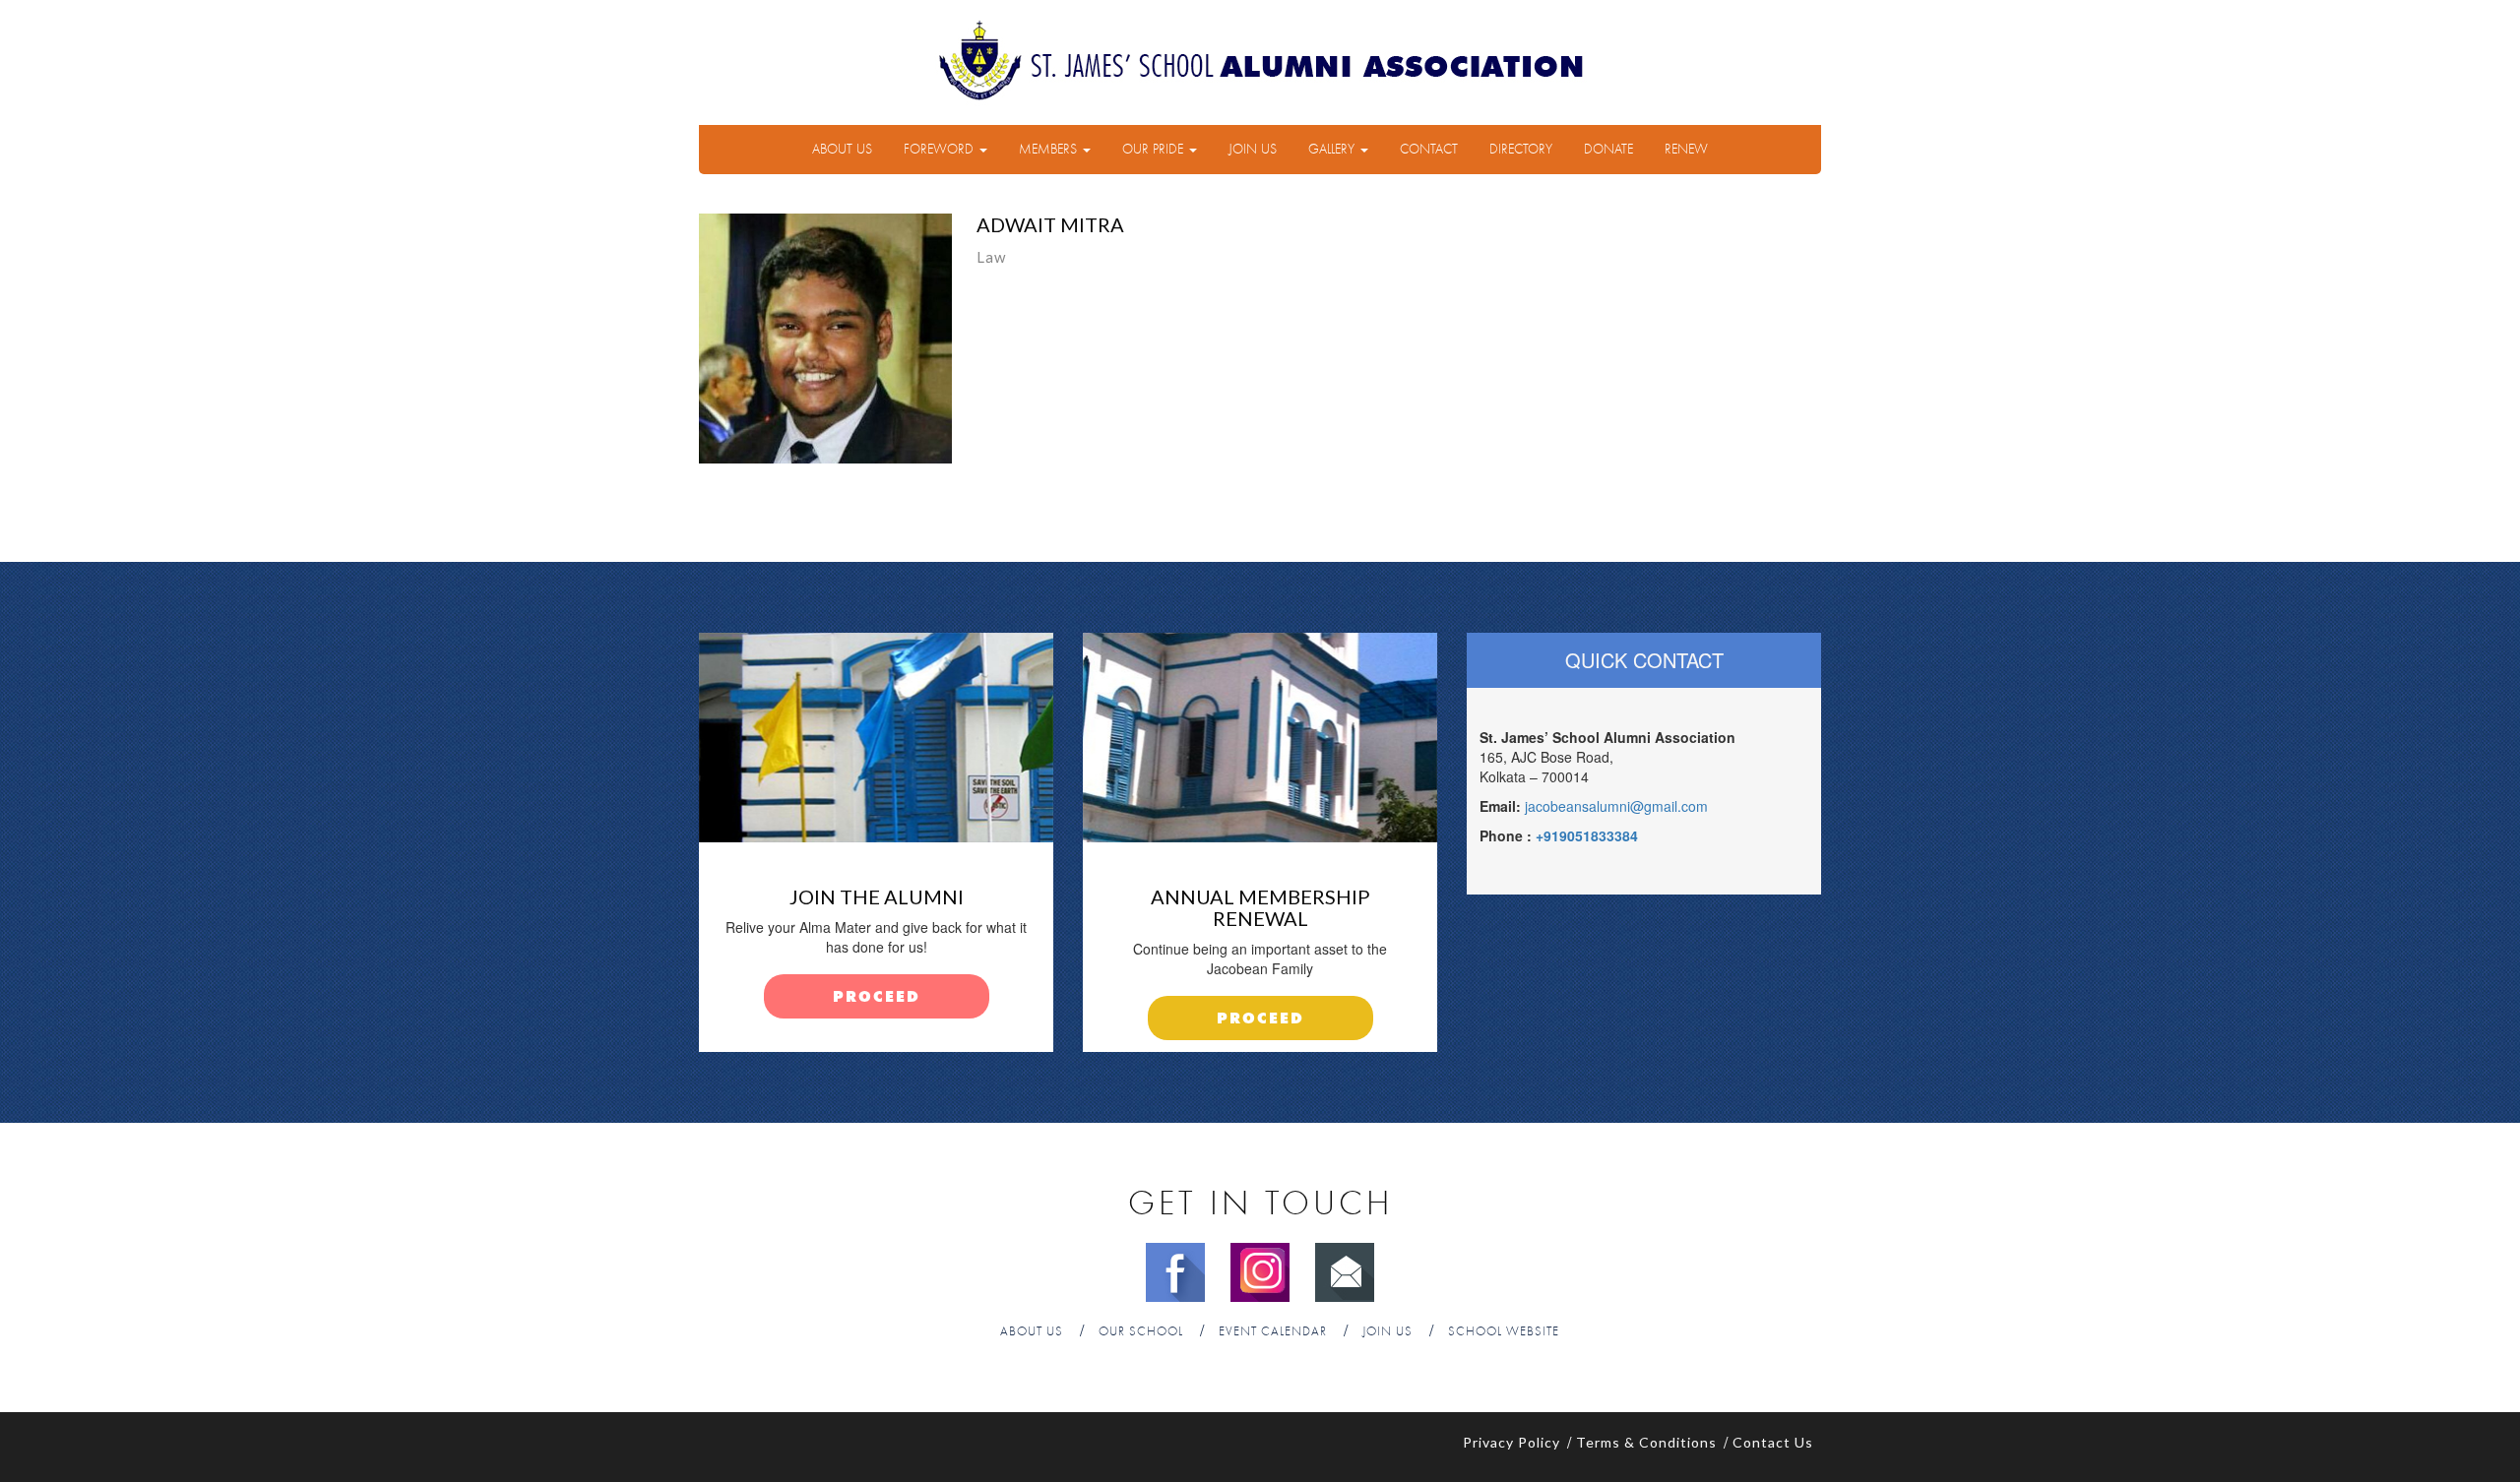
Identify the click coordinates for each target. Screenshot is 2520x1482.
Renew (1686, 150)
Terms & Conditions (1646, 1442)
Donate (1608, 150)
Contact (1429, 150)
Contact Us (1773, 1442)
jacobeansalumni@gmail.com (1616, 806)
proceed (877, 997)
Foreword (941, 150)
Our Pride (1155, 150)
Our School (1141, 1332)
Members (1050, 150)
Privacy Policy (1512, 1442)
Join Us (1253, 150)
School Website (1504, 1332)
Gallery (1333, 150)
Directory (1521, 150)
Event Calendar (1273, 1332)
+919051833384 (1587, 835)
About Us (842, 150)
